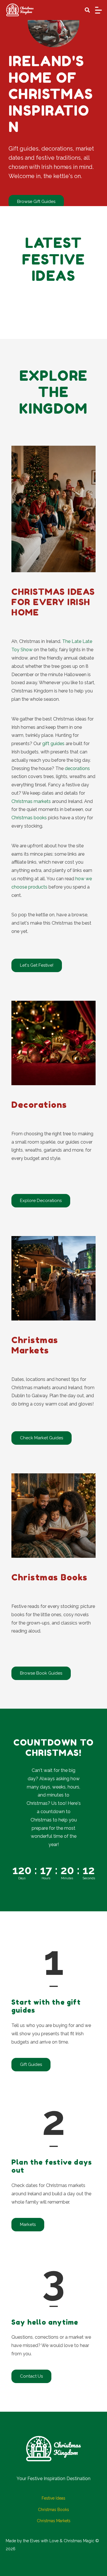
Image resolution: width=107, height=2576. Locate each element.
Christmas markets (31, 801)
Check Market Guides (42, 1438)
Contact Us (31, 2376)
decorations (77, 768)
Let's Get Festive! (37, 965)
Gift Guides (31, 2064)
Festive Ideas (53, 2498)
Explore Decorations (41, 1201)
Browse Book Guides (41, 1673)
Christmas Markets (54, 2521)
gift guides (53, 744)
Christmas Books (53, 2510)
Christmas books (29, 818)
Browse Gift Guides (36, 202)
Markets (28, 2224)
